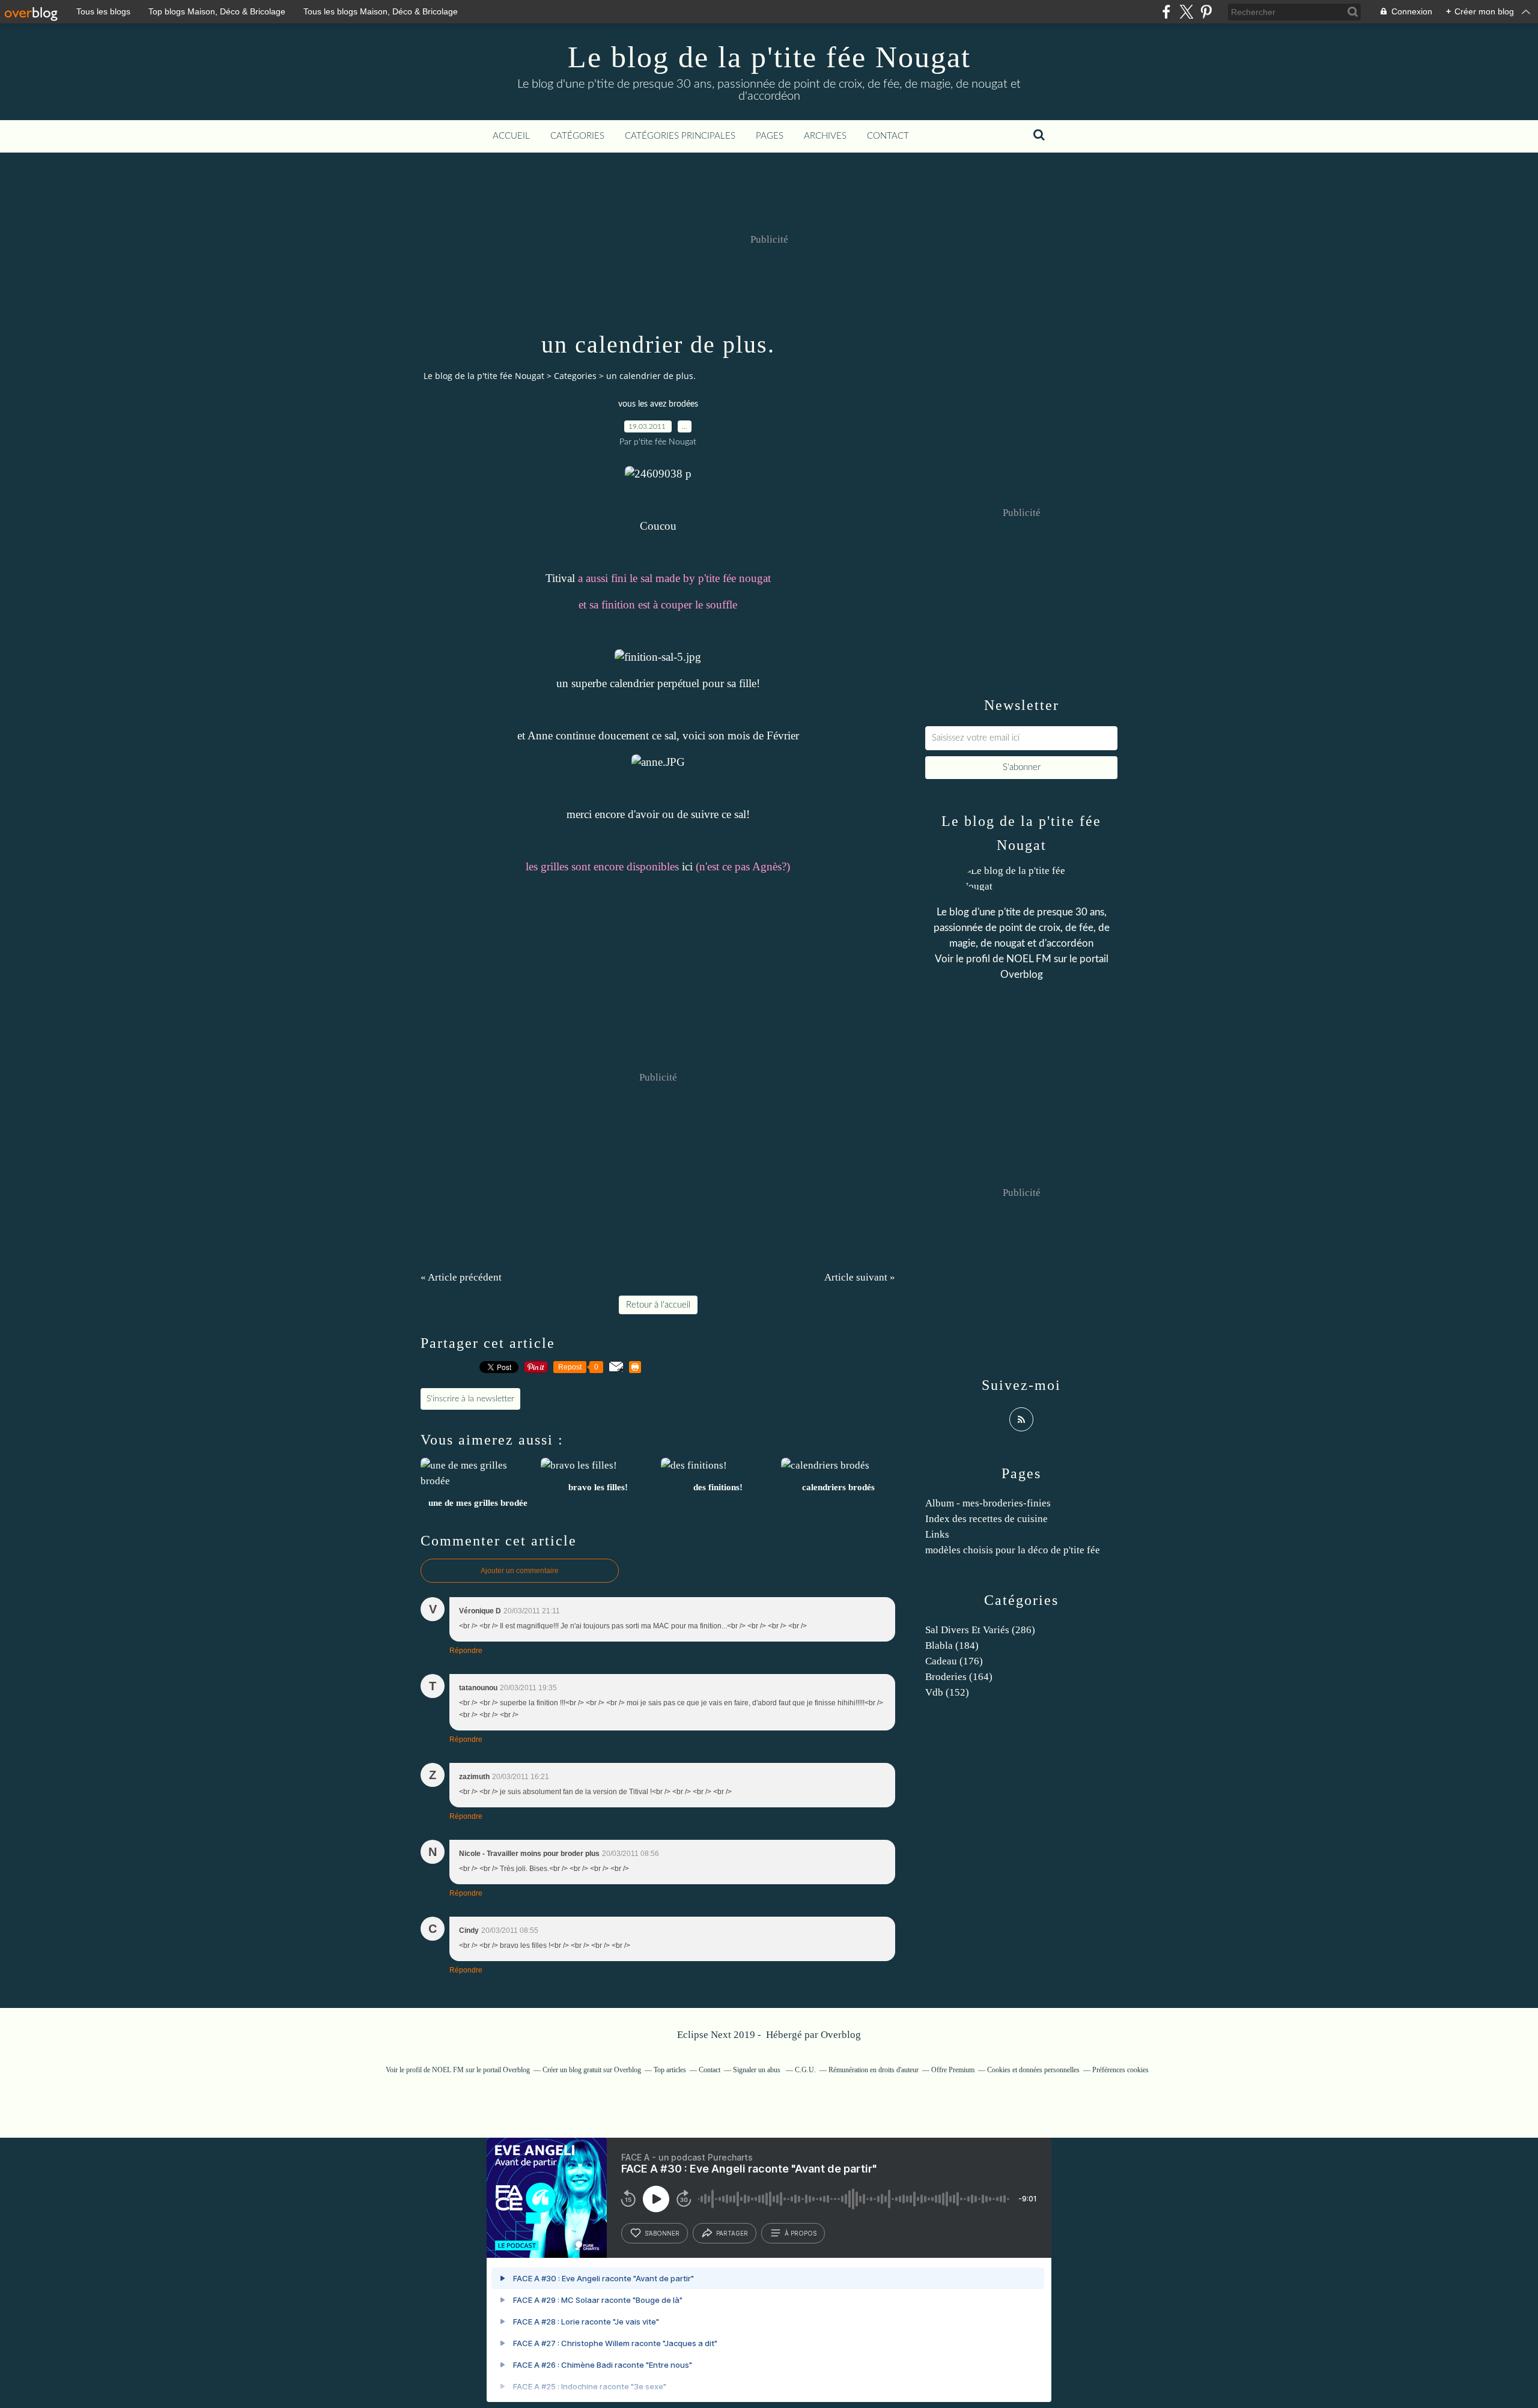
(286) (980, 1630)
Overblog (841, 2035)
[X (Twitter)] (1186, 12)
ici (687, 866)
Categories (575, 376)
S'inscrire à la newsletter (470, 1399)
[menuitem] (511, 136)
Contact (888, 136)
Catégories (577, 136)
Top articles (670, 2070)
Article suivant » (860, 1277)
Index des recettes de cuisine (986, 1519)
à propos (801, 2233)
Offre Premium (953, 2070)
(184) (952, 1645)
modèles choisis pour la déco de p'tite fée (1013, 1550)
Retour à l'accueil (658, 1305)
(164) (959, 1677)
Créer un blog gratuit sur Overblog (592, 2070)
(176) (954, 1661)
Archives (825, 136)
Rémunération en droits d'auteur (874, 2070)
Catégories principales (680, 136)
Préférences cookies (1120, 2070)
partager (732, 2233)
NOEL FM (1029, 959)
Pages (770, 136)
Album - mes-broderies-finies (988, 1503)
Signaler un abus (758, 2070)
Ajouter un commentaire (520, 1571)
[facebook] (1166, 12)
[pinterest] (1206, 12)
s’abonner (662, 2233)
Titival (560, 578)
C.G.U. (805, 2070)
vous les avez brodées (658, 404)
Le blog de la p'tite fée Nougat (769, 57)
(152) (947, 1692)
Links (937, 1534)
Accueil (511, 136)
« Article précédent (461, 1277)
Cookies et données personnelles (1033, 2070)
